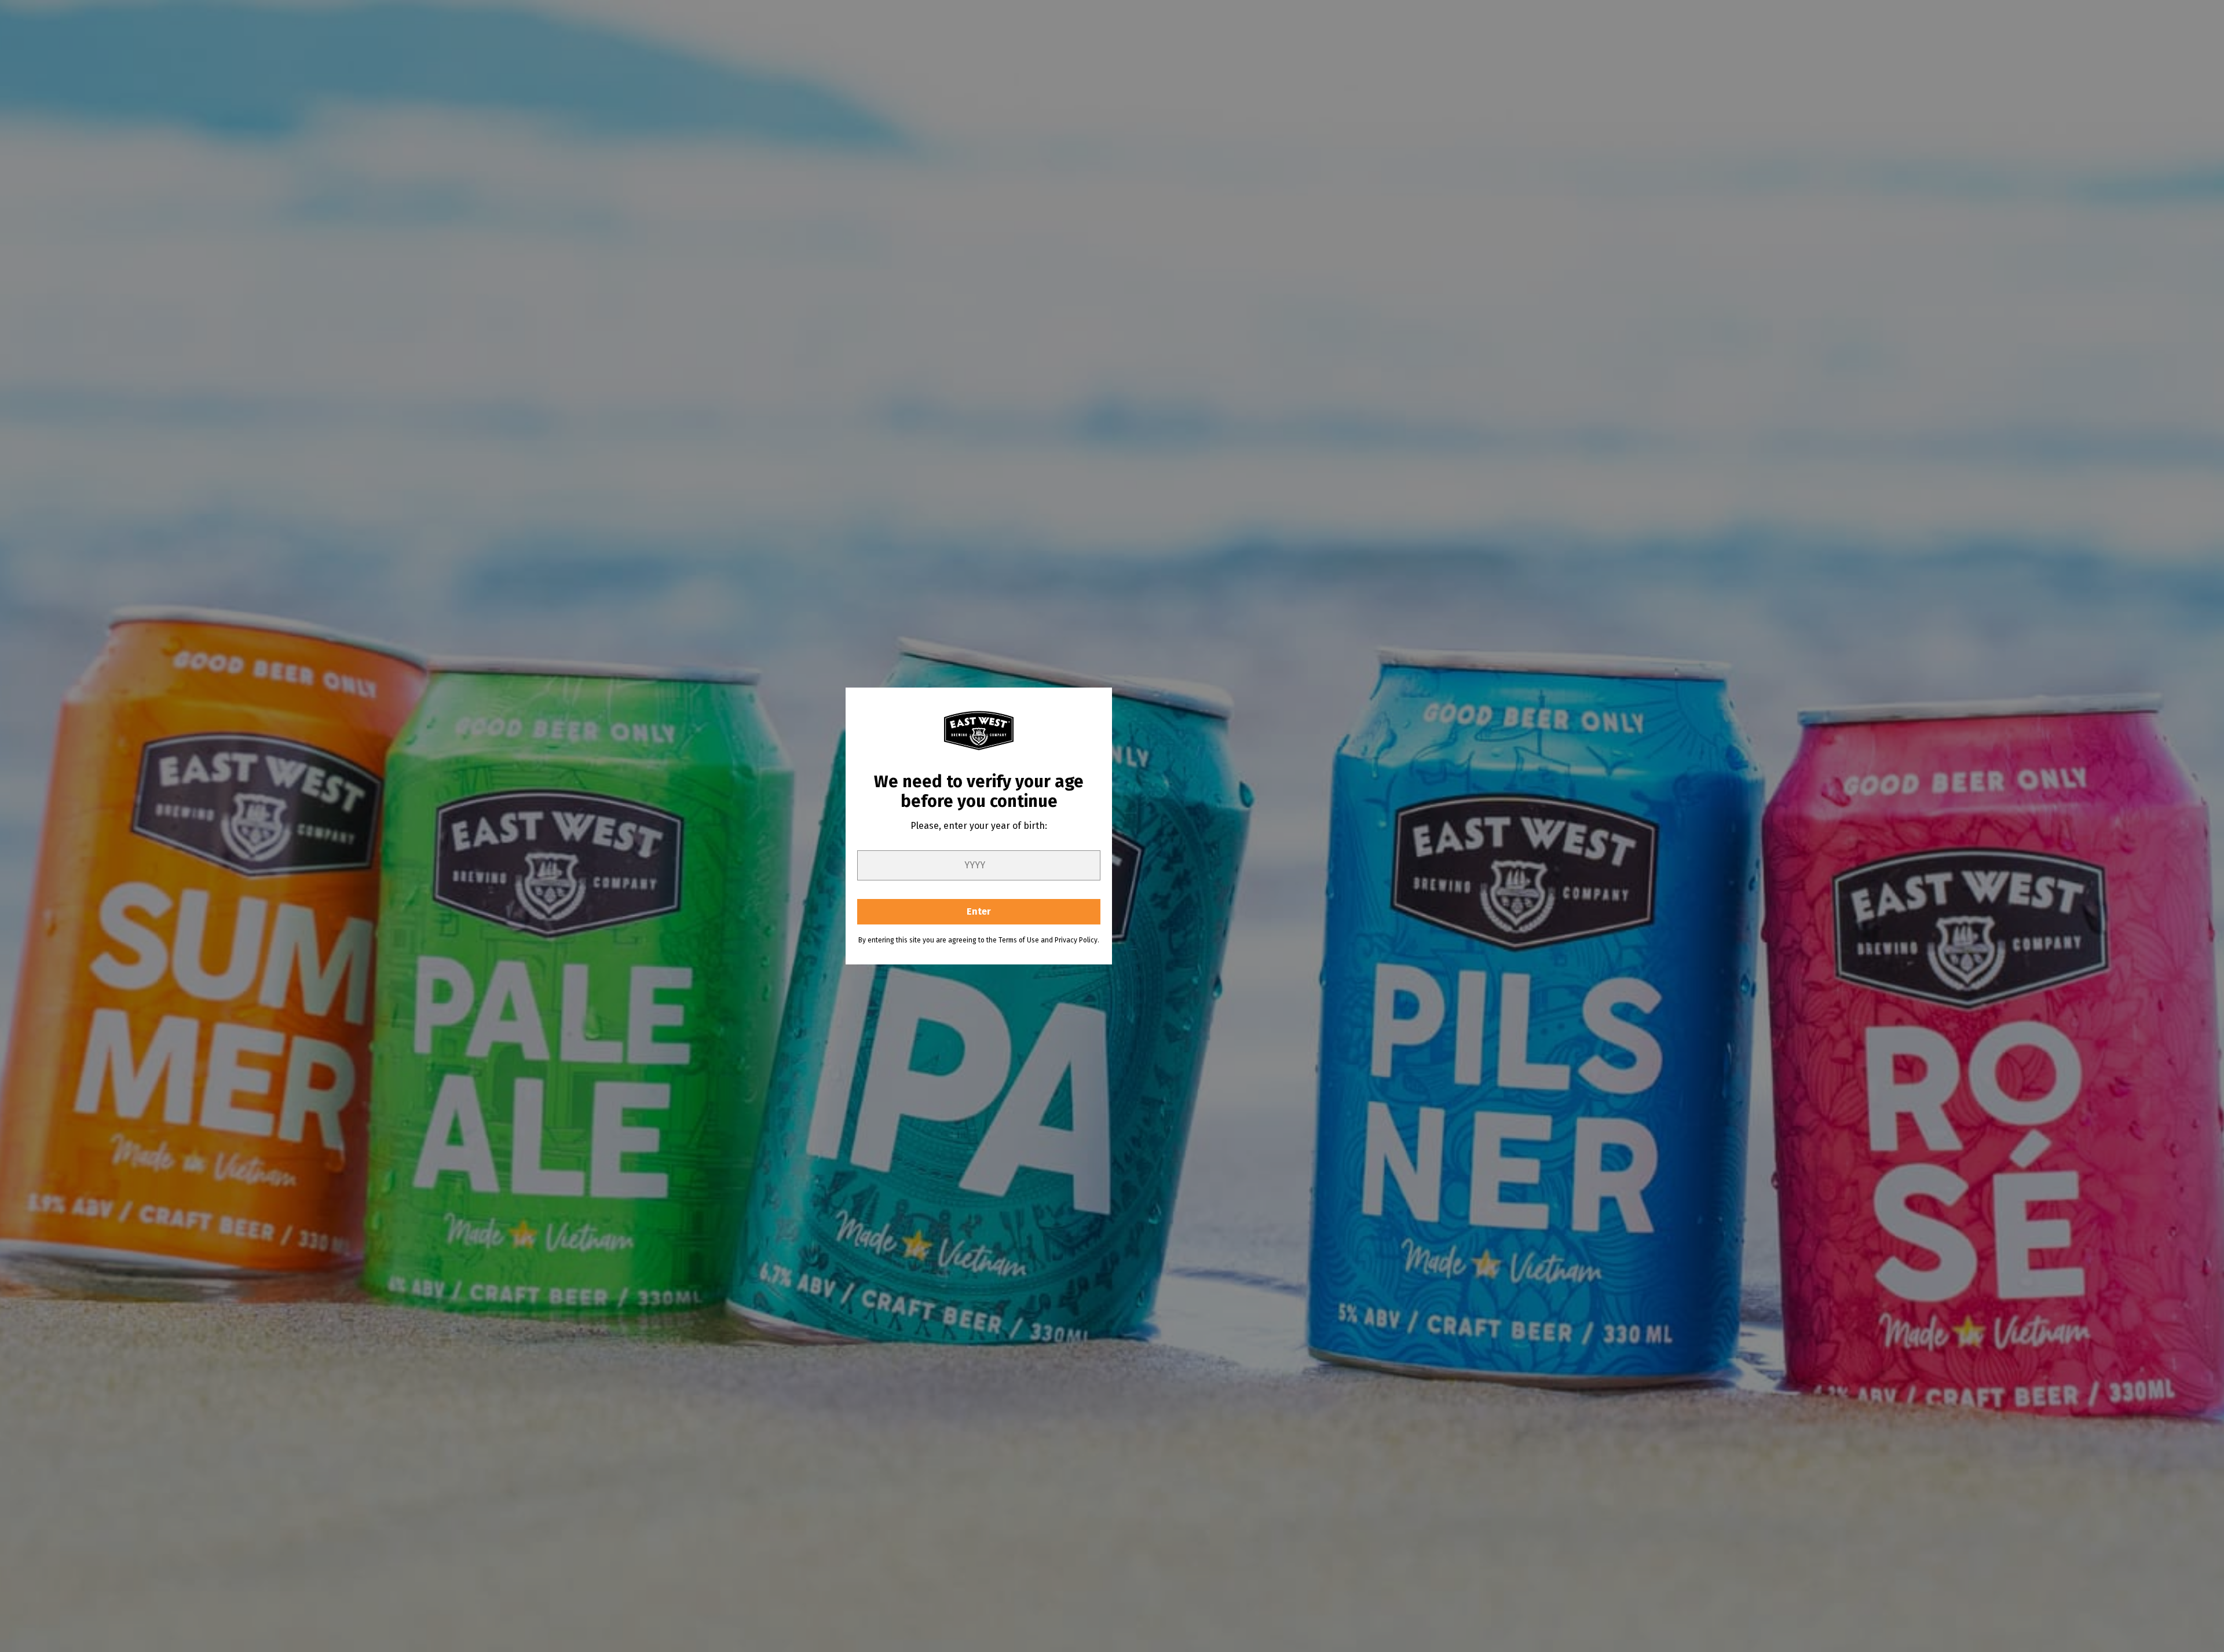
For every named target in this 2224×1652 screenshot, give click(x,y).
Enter (979, 911)
